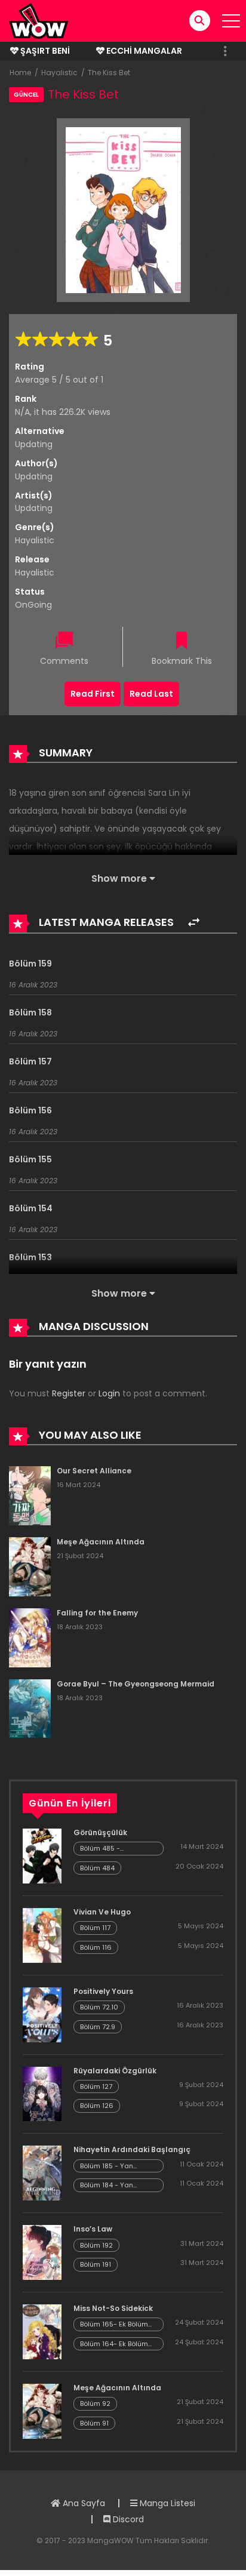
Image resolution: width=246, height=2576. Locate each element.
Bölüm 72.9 (98, 2027)
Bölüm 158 (30, 1012)
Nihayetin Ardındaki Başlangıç (132, 2149)
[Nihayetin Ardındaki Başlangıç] (42, 2172)
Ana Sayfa (83, 2503)
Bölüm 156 (30, 1110)
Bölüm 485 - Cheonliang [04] (108, 1849)
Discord (127, 2519)
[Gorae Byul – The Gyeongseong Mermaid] (30, 1708)
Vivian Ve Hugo (102, 1912)
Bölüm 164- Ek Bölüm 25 (114, 2344)
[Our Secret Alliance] (30, 1495)
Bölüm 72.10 (99, 2007)
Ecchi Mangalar (143, 51)
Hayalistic (59, 73)
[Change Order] (194, 923)
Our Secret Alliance (94, 1471)
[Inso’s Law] (42, 2252)
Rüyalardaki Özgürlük (115, 2071)
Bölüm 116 (96, 1947)
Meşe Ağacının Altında (101, 1542)
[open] (231, 21)
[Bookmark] (182, 641)
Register (69, 1393)
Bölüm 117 (95, 1928)
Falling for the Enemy (97, 1613)
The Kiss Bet (109, 73)
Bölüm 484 (97, 1868)
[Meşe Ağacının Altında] (30, 1566)
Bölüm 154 (31, 1208)
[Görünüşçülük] (42, 1855)
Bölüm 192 (96, 2245)
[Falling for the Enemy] (30, 1637)
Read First (93, 694)
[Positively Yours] (42, 2014)
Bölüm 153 (30, 1257)
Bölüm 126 (97, 2106)
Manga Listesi (166, 2503)
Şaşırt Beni (44, 51)
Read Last (151, 694)
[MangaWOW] (39, 20)
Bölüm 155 (30, 1159)
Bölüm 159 (30, 964)
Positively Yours (103, 1991)
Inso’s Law (93, 2229)
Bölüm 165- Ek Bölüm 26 (114, 2324)
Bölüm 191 (96, 2264)
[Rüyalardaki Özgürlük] (42, 2093)
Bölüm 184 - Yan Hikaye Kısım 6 (107, 2185)
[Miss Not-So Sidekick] (42, 2331)
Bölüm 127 (96, 2086)
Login (109, 1393)
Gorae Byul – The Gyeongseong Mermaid (136, 1684)
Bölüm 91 (94, 2423)
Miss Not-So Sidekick (113, 2308)
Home (20, 73)
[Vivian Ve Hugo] (42, 1935)
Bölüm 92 (95, 2403)
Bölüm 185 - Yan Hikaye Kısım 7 (107, 2166)
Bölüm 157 (30, 1061)
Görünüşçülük (100, 1832)
